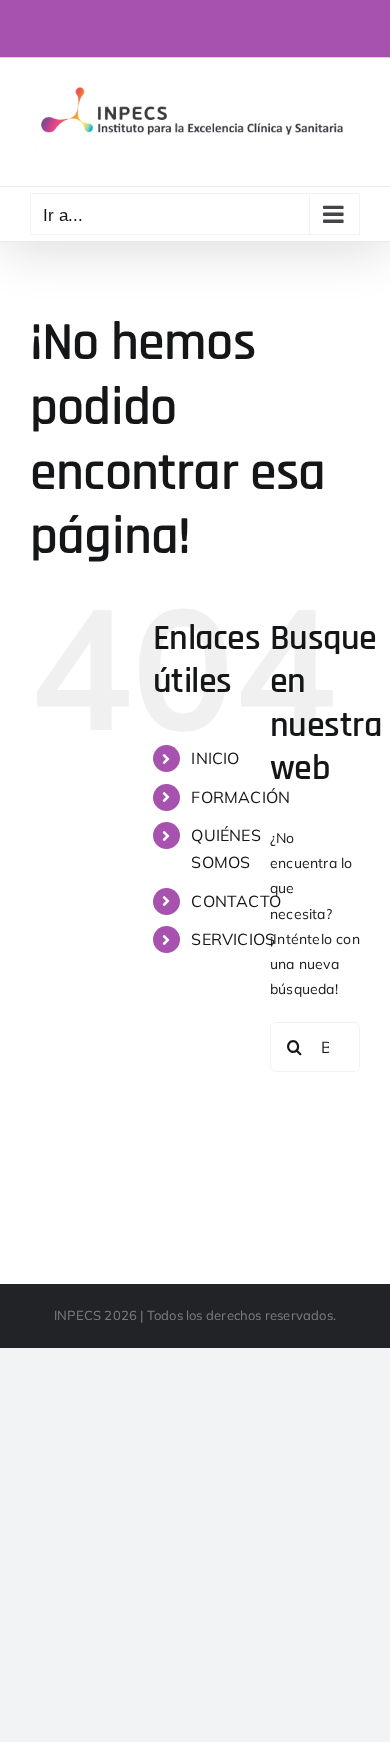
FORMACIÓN (240, 797)
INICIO (215, 758)
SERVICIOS (233, 939)
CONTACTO (236, 901)
